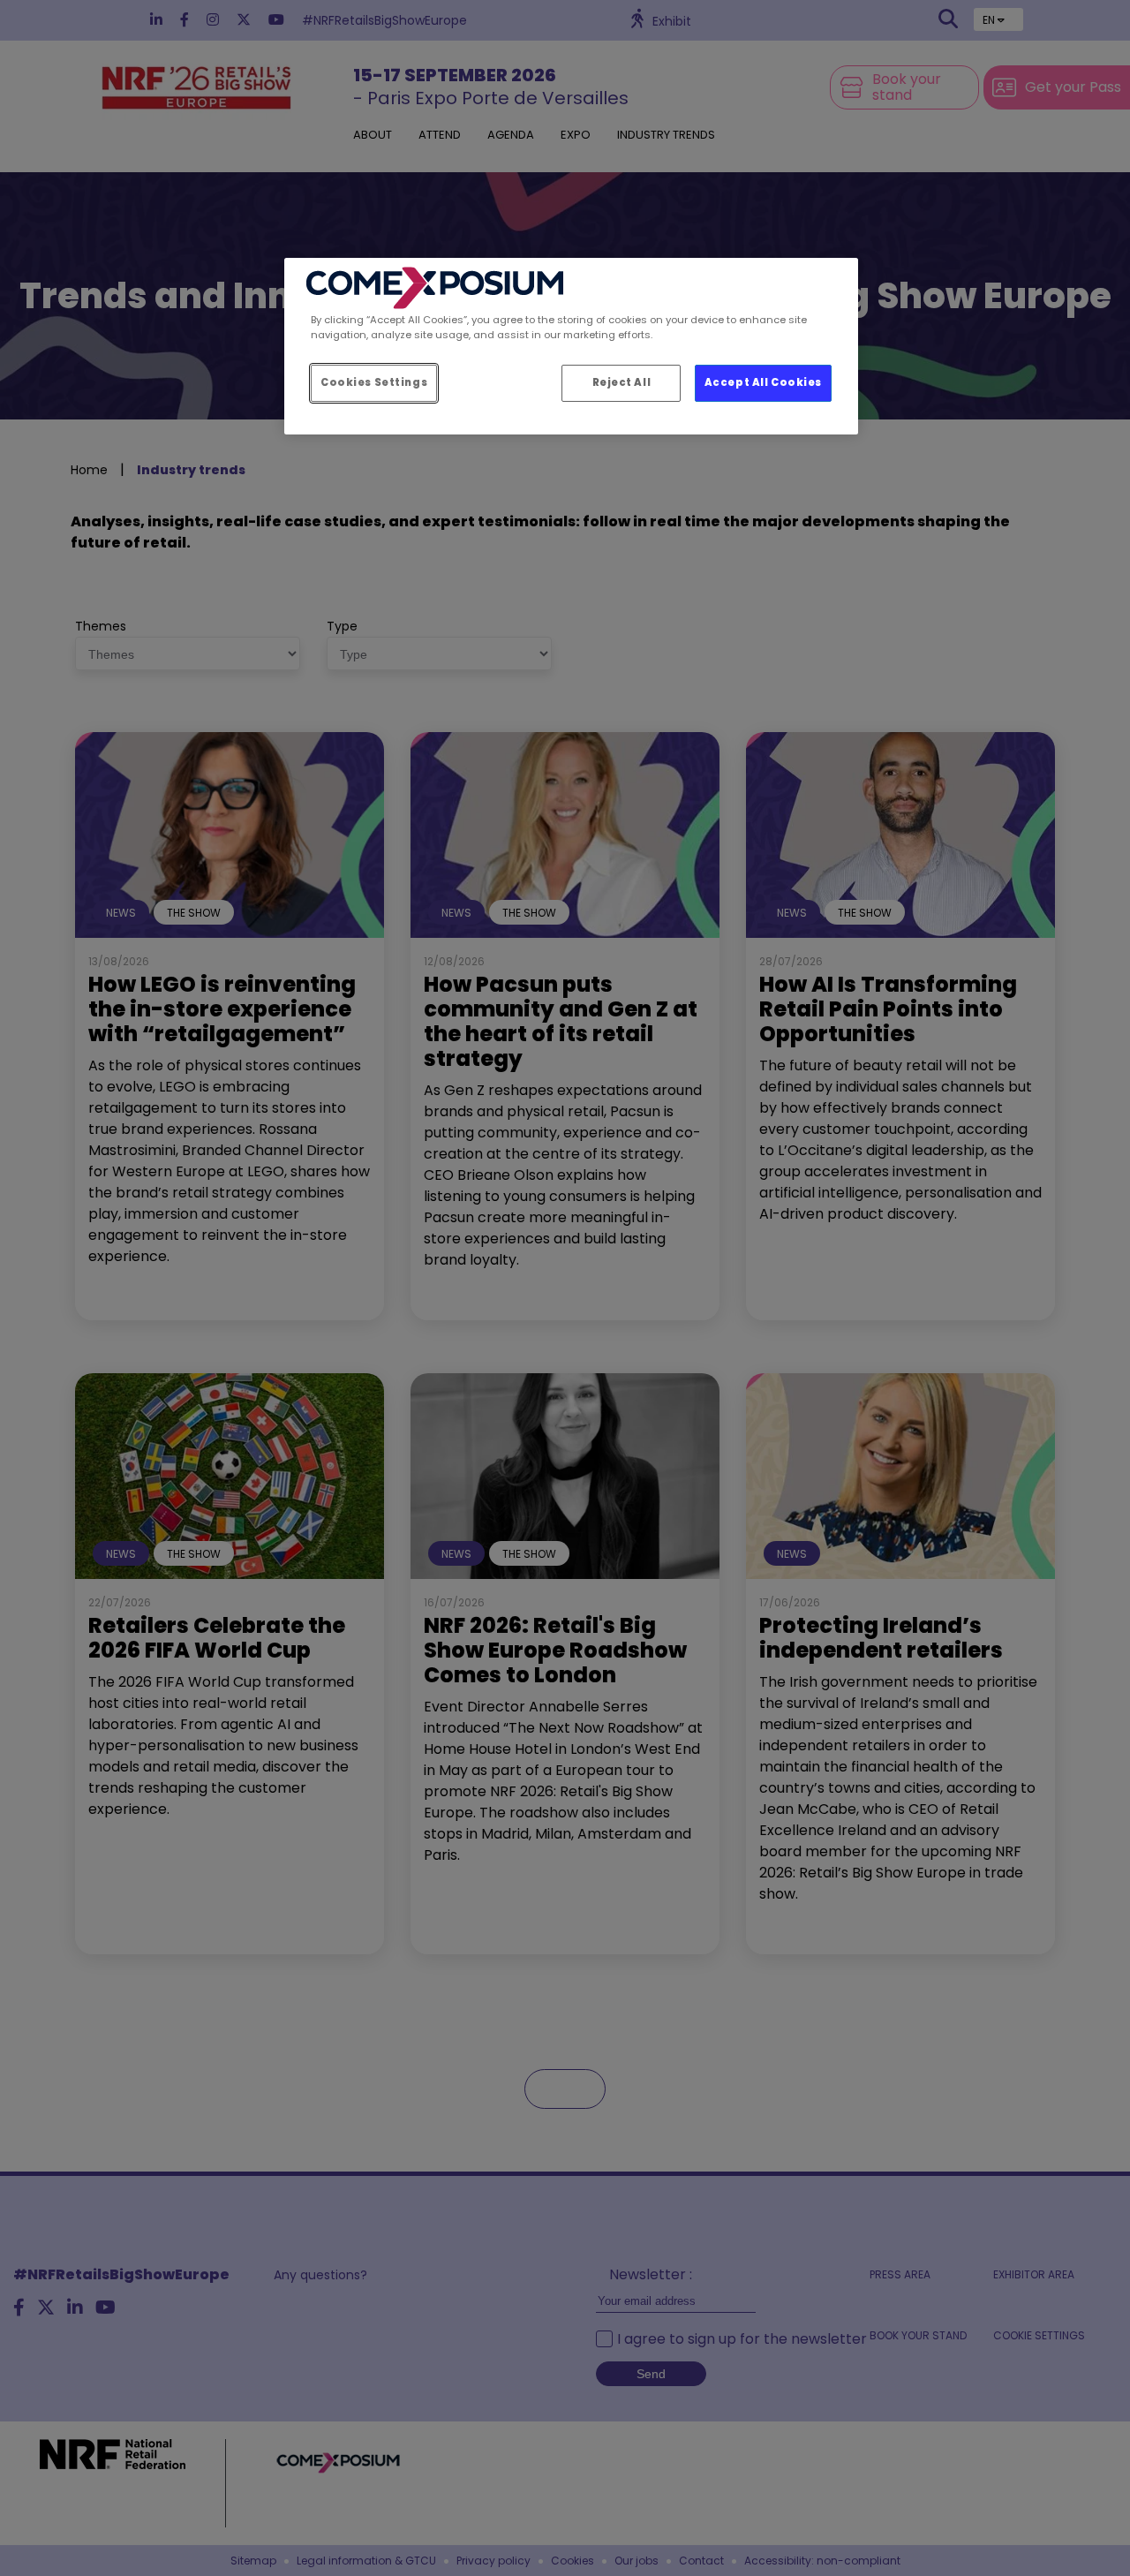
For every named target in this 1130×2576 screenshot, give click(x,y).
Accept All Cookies (763, 382)
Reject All (622, 382)
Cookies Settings (374, 382)
